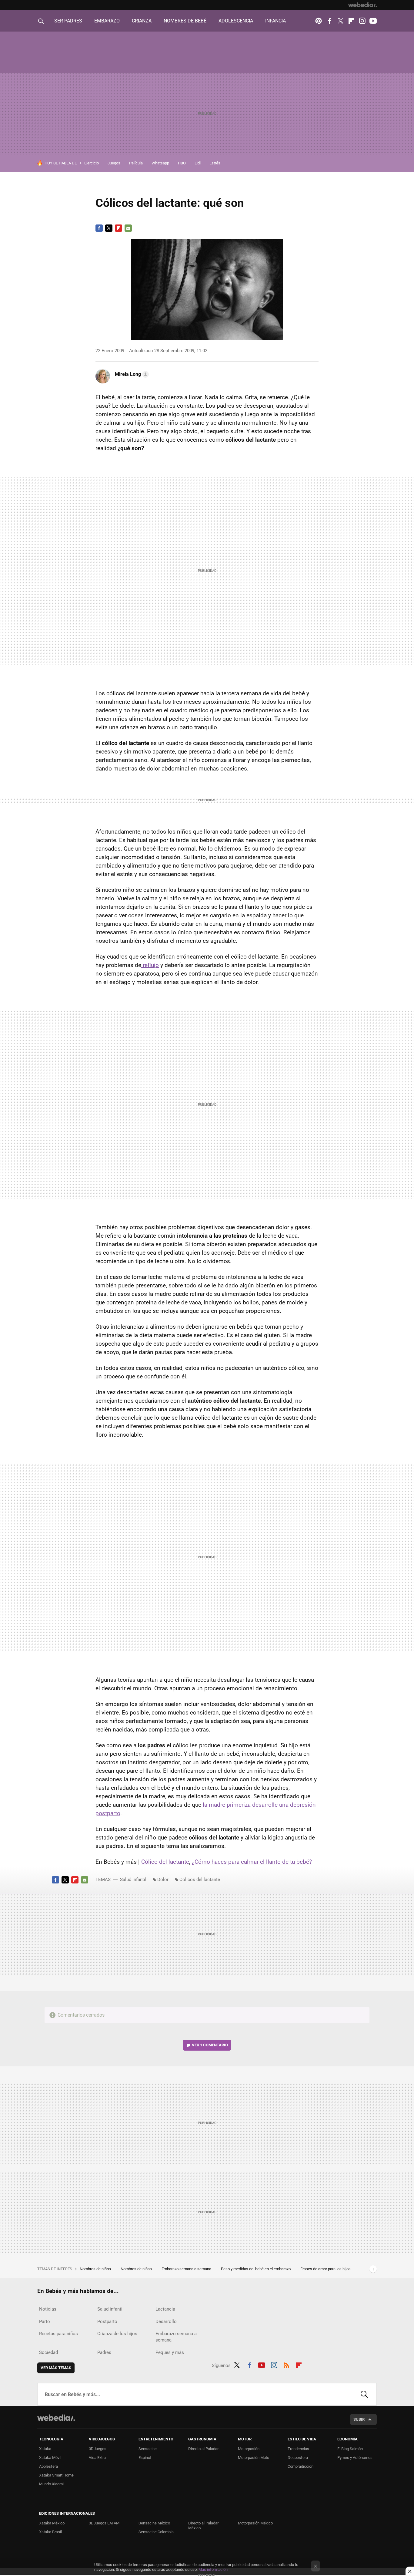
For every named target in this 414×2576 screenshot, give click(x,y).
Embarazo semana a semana (187, 2269)
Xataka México (52, 2523)
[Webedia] (362, 5)
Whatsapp (160, 163)
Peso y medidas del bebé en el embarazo (256, 2269)
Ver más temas (56, 2368)
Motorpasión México (255, 2523)
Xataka (45, 2449)
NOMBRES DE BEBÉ (185, 21)
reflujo (150, 965)
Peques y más (170, 2352)
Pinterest (319, 21)
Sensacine (148, 2449)
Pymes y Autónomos (355, 2458)
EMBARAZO (107, 21)
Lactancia (165, 2309)
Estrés (215, 163)
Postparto (107, 2321)
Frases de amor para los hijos (326, 2269)
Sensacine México (154, 2523)
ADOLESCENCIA (236, 21)
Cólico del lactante (165, 1862)
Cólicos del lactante (200, 1880)
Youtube (373, 21)
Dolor (163, 1880)
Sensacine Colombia (156, 2532)
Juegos (114, 163)
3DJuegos (98, 2449)
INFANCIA (275, 21)
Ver (210, 2045)
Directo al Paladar (203, 2449)
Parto (45, 2321)
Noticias (48, 2309)
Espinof (145, 2458)
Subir (359, 2419)
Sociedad (48, 2352)
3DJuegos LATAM (104, 2523)
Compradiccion (300, 2466)
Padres (104, 2352)
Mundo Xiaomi (51, 2484)
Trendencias (298, 2449)
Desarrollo (166, 2321)
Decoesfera (298, 2458)
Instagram (362, 21)
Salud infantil (133, 1880)
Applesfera (48, 2466)
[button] (131, 374)
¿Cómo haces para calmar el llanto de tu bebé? (252, 1862)
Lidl (198, 163)
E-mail (128, 228)
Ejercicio (92, 163)
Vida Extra (97, 2458)
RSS (286, 2364)
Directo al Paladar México (203, 2525)
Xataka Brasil (50, 2532)
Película (136, 163)
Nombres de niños (96, 2269)
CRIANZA (142, 21)
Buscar (364, 2394)
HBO (182, 163)
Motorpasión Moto (254, 2458)
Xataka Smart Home (56, 2475)
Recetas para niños (58, 2334)
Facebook (329, 21)
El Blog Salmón (350, 2449)
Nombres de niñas (137, 2269)
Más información (213, 2569)
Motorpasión (249, 2449)
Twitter (340, 21)
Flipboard (351, 21)
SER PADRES (68, 21)
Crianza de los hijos (117, 2334)
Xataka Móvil (50, 2458)
